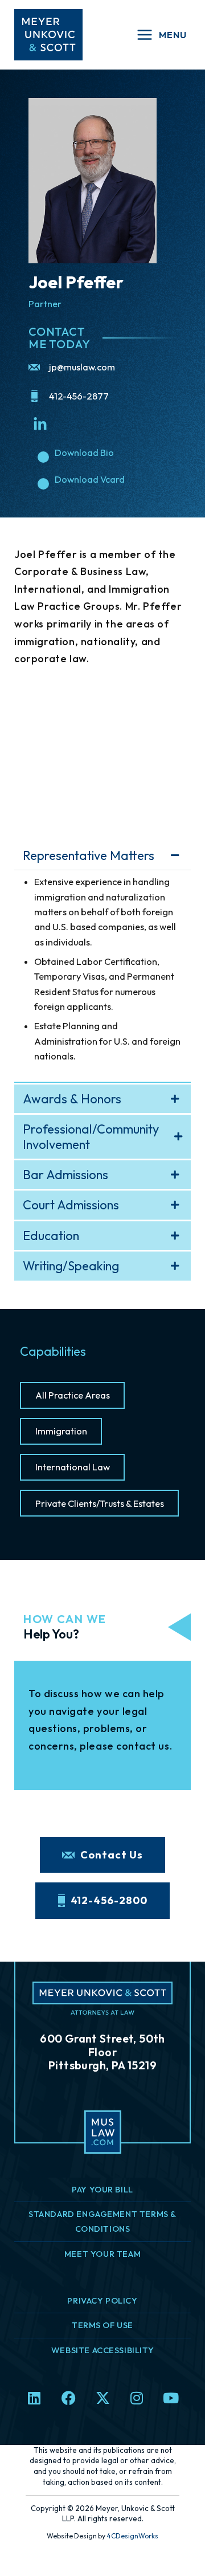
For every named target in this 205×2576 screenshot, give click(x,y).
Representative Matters (89, 855)
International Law (73, 1467)
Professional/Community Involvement (91, 1137)
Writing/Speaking (71, 1266)
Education (51, 1236)
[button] (102, 855)
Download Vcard (90, 479)
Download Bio (84, 453)
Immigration (61, 1431)
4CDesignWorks (132, 2536)
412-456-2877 (79, 396)
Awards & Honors (72, 1099)
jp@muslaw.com (82, 367)
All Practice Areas (73, 1395)
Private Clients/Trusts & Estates (100, 1503)
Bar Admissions (65, 1175)
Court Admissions (71, 1205)
